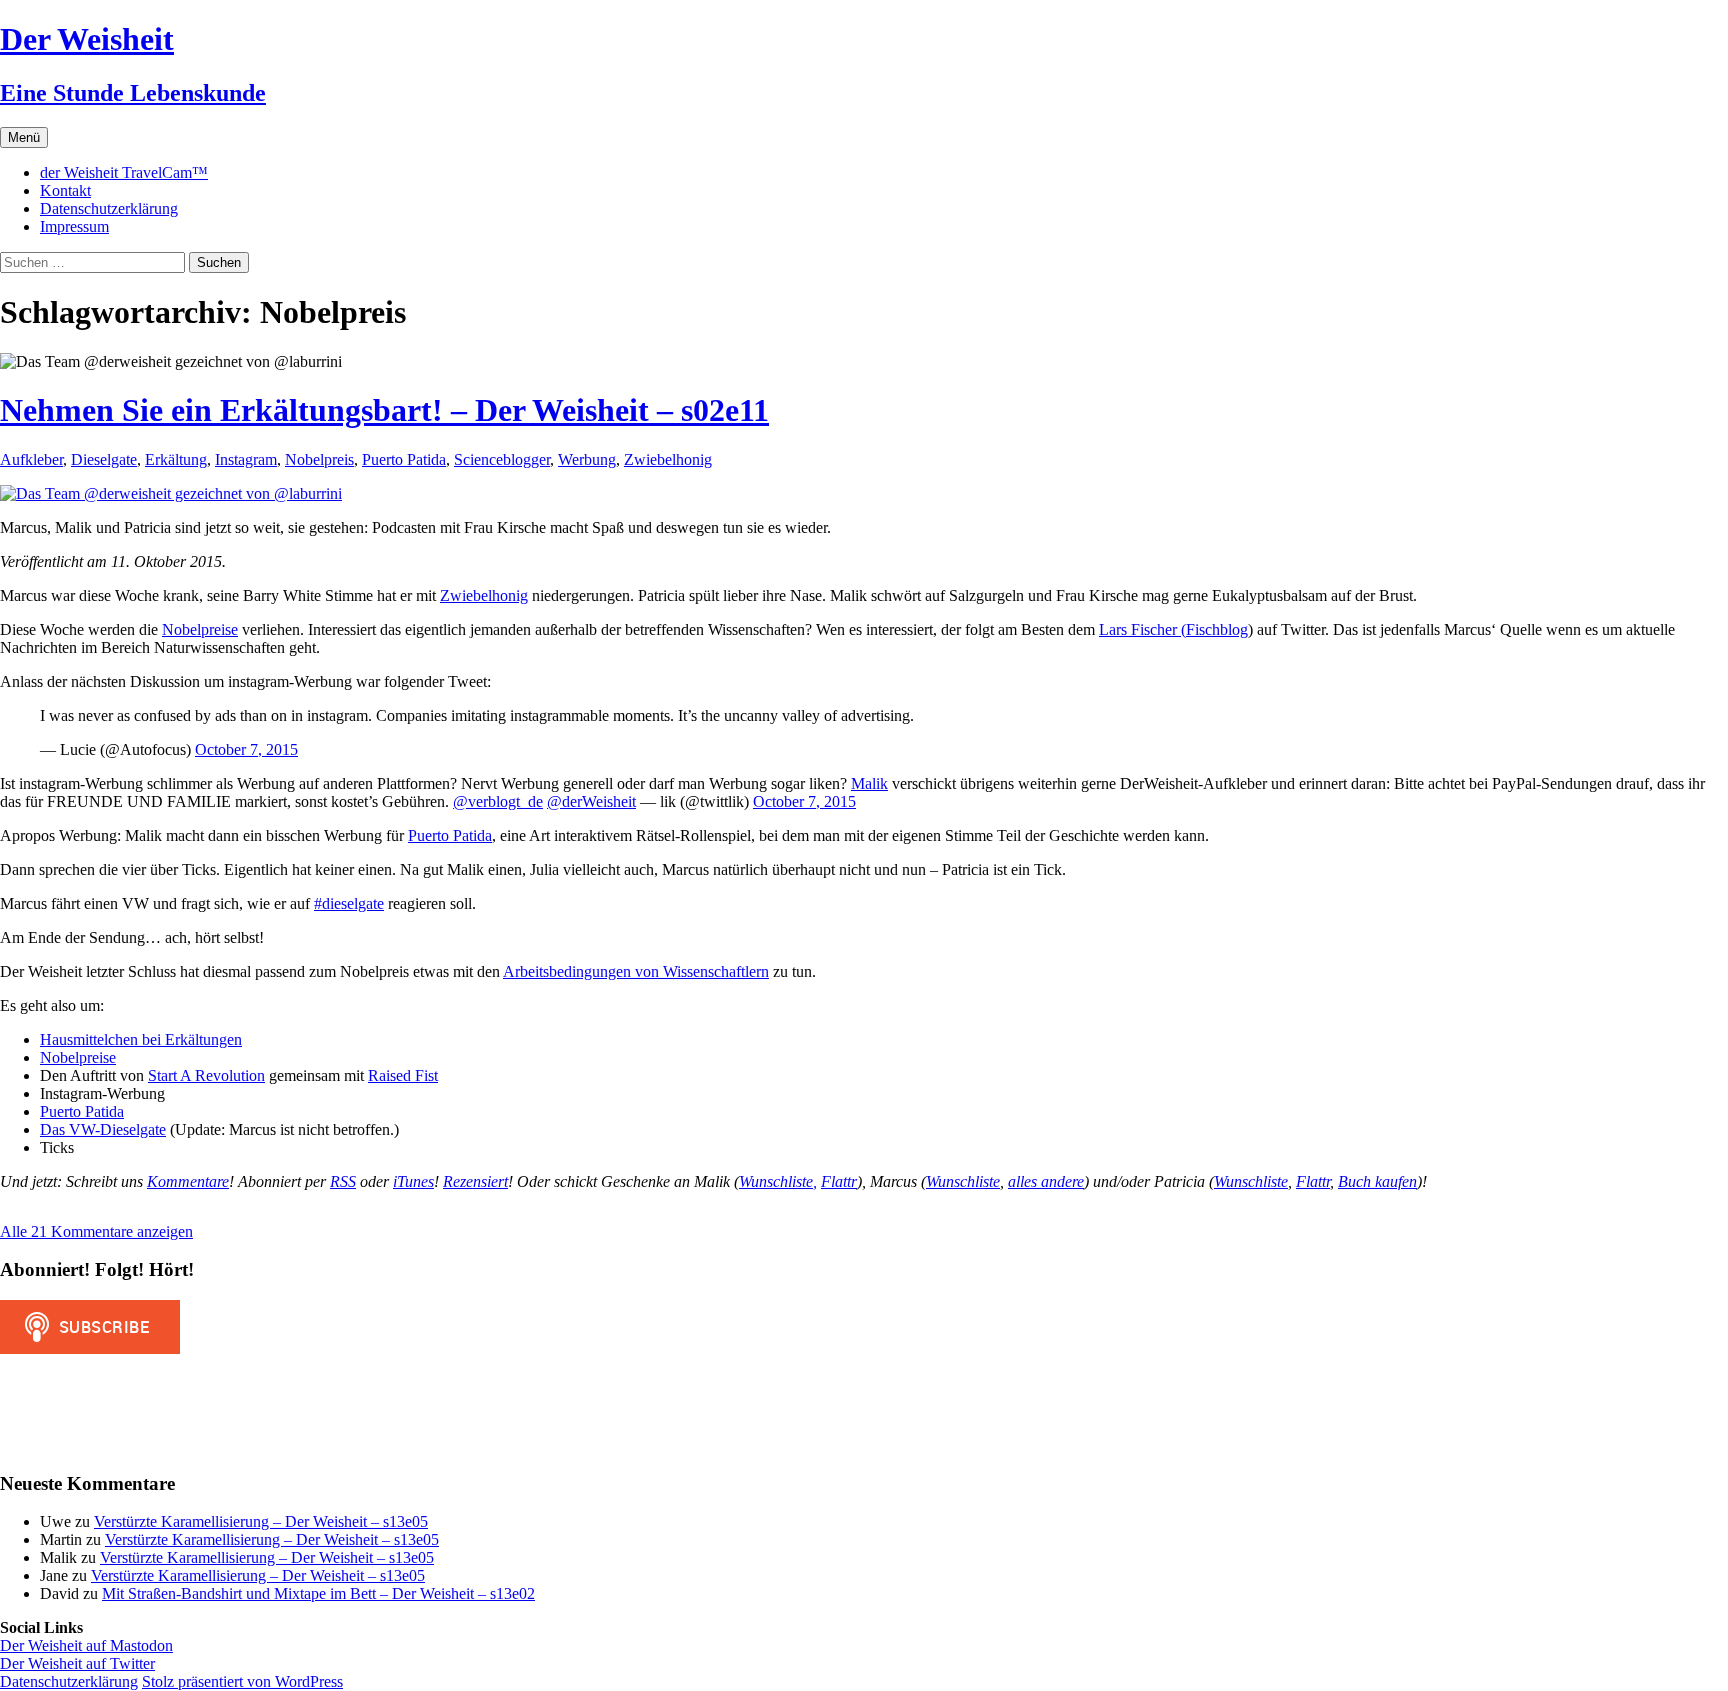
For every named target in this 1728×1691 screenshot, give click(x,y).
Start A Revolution (206, 1075)
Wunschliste (963, 1181)
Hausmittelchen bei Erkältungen (141, 1039)
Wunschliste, (778, 1181)
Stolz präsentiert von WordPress (242, 1681)
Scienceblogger (502, 459)
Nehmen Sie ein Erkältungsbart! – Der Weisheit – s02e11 (384, 410)
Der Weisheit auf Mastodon (86, 1645)
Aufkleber (31, 459)
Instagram (246, 459)
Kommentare (188, 1181)
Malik (869, 783)
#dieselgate (349, 903)
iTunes (413, 1181)
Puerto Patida (404, 459)
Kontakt (65, 190)
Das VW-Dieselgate (103, 1129)
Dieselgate (104, 459)
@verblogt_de (498, 801)
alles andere (1046, 1181)
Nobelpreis (319, 459)
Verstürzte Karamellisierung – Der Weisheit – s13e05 (261, 1521)
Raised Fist (403, 1075)
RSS (343, 1181)
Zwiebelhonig (668, 459)
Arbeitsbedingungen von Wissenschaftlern (636, 971)
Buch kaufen (1377, 1181)
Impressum (74, 226)
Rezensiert (475, 1181)
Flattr (839, 1181)
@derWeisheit (591, 801)
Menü (24, 137)
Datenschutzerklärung (109, 208)
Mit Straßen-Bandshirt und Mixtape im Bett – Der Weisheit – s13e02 (318, 1593)
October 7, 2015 (246, 749)
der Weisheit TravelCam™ (124, 172)
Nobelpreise (200, 629)
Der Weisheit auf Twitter (77, 1663)
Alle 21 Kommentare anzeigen (96, 1231)
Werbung (587, 459)
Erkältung (176, 459)
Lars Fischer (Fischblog (1173, 629)
